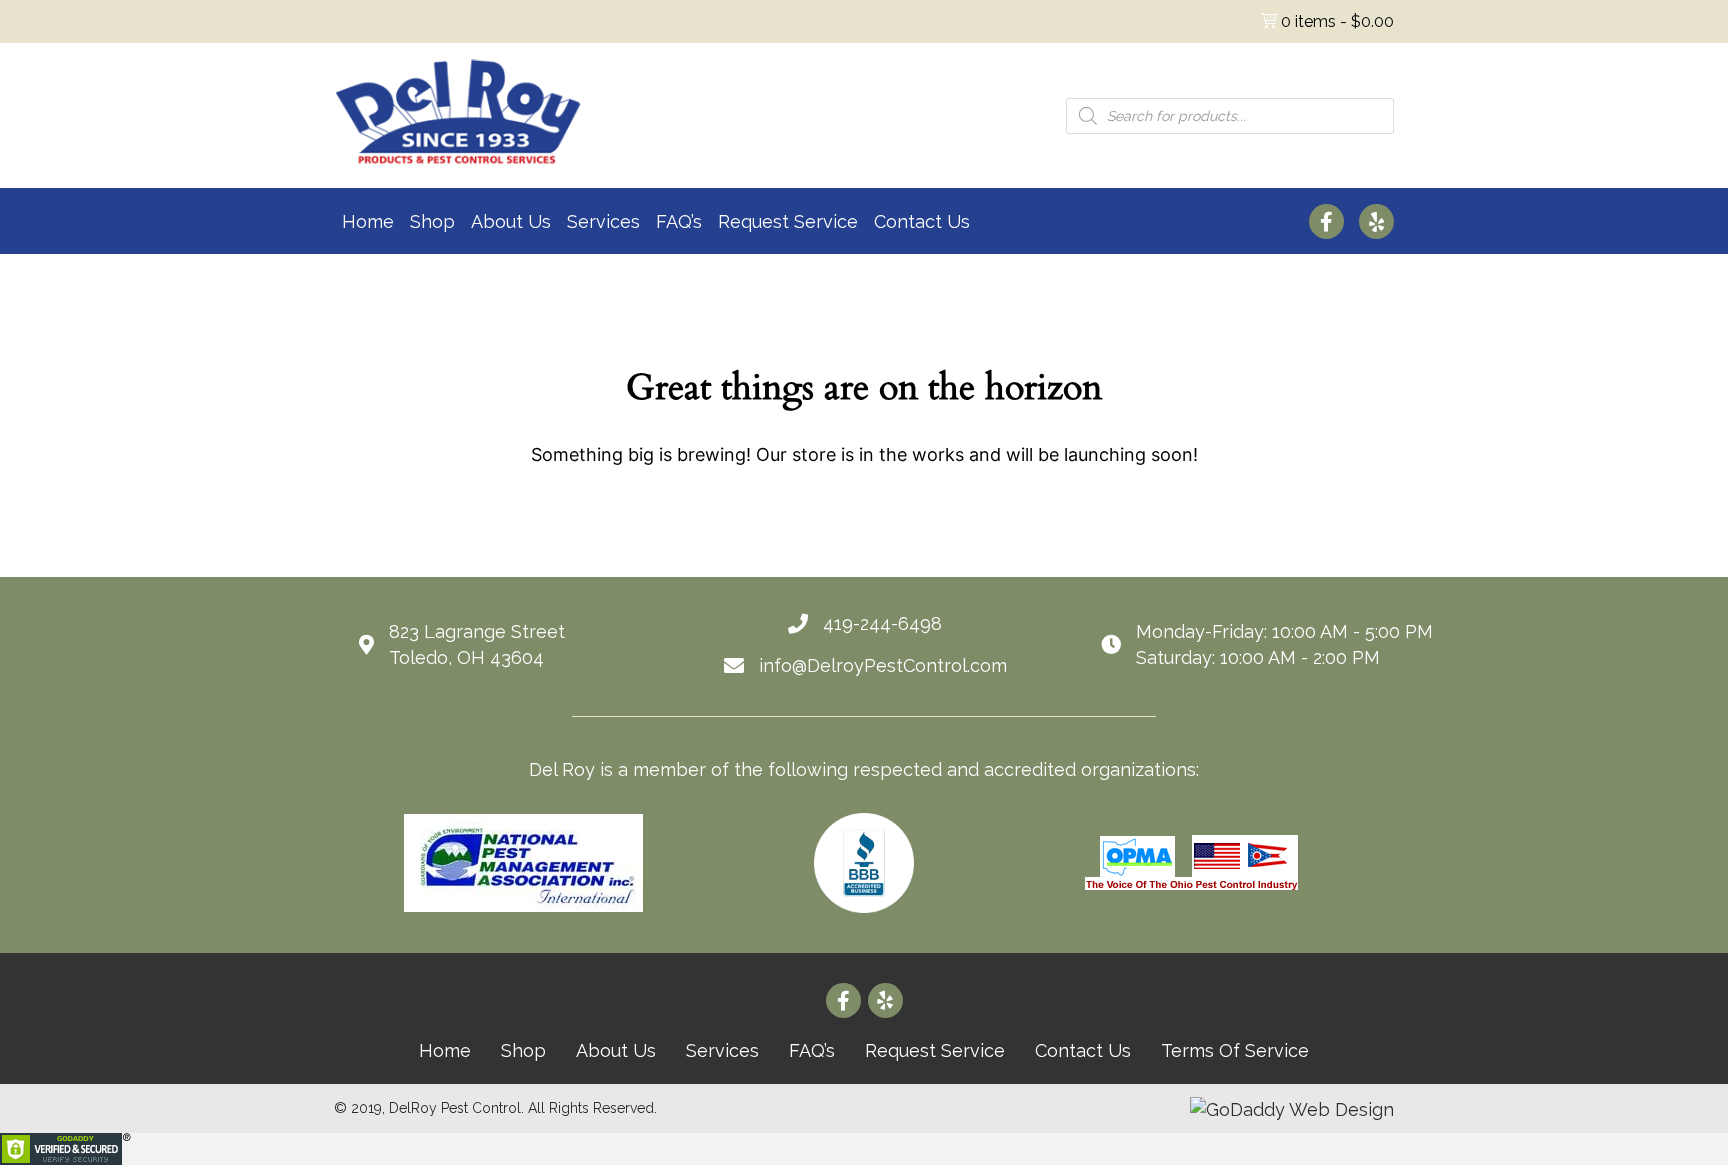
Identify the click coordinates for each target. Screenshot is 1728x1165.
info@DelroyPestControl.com (883, 665)
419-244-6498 (882, 623)
